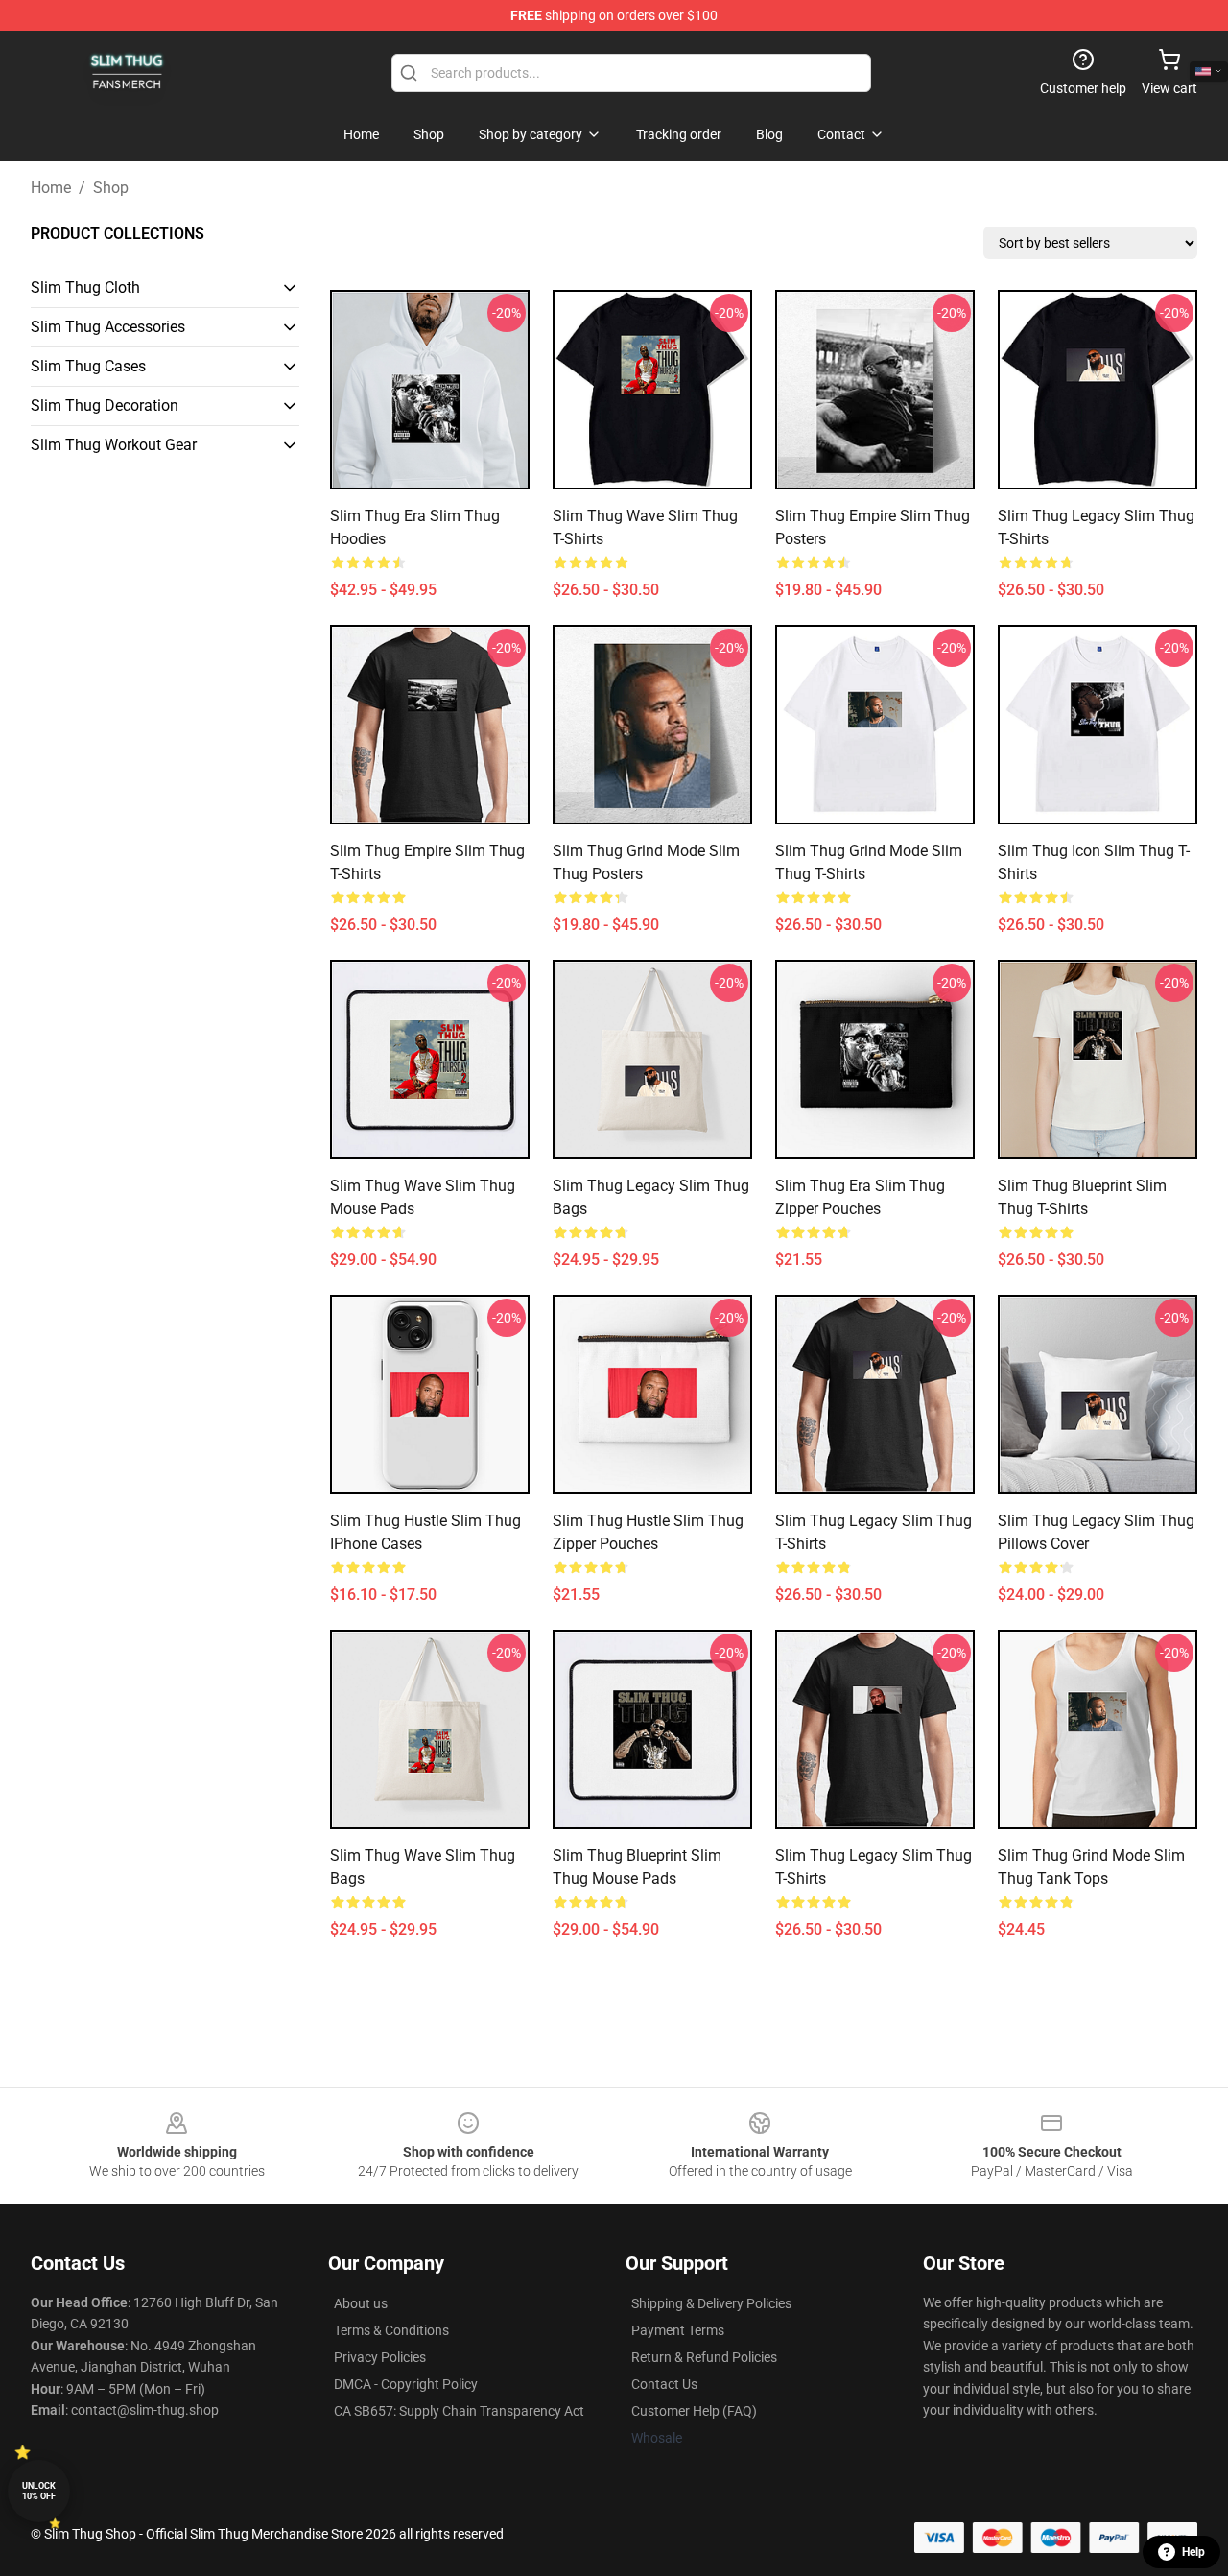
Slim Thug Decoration (105, 405)
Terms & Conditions (391, 2330)
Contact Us (664, 2384)
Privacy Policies (380, 2357)
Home (51, 188)
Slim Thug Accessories (108, 327)
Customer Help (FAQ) (694, 2411)
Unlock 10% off (39, 2491)
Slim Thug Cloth (85, 287)
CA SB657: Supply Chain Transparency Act (459, 2411)
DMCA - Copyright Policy (406, 2384)
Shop (111, 188)
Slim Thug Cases (88, 366)
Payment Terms (678, 2330)
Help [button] (1193, 2552)
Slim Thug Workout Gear (114, 445)
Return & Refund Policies (704, 2357)
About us (361, 2303)
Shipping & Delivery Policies (711, 2303)
